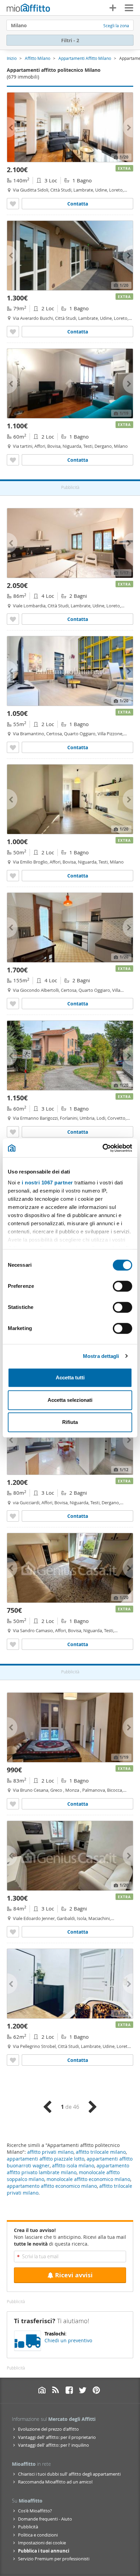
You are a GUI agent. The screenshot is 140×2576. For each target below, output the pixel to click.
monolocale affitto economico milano (88, 2179)
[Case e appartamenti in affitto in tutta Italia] (28, 9)
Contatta (78, 204)
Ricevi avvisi (74, 2275)
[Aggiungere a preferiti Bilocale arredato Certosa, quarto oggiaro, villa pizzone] (13, 747)
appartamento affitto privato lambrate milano (68, 2169)
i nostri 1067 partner (47, 1183)
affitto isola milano (73, 2165)
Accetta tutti (70, 1377)
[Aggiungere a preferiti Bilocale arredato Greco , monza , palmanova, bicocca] (13, 1804)
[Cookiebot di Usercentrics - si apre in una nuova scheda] (102, 1148)
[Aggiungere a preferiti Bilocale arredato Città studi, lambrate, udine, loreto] (13, 2060)
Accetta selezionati (70, 1400)
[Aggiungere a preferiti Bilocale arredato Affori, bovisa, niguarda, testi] (13, 460)
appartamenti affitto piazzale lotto (46, 2159)
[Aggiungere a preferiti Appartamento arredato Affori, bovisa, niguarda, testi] (13, 1516)
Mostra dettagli (101, 1356)
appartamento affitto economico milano (52, 2186)
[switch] (122, 1286)
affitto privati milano (50, 2152)
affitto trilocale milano (101, 2152)
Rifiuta (70, 1422)
